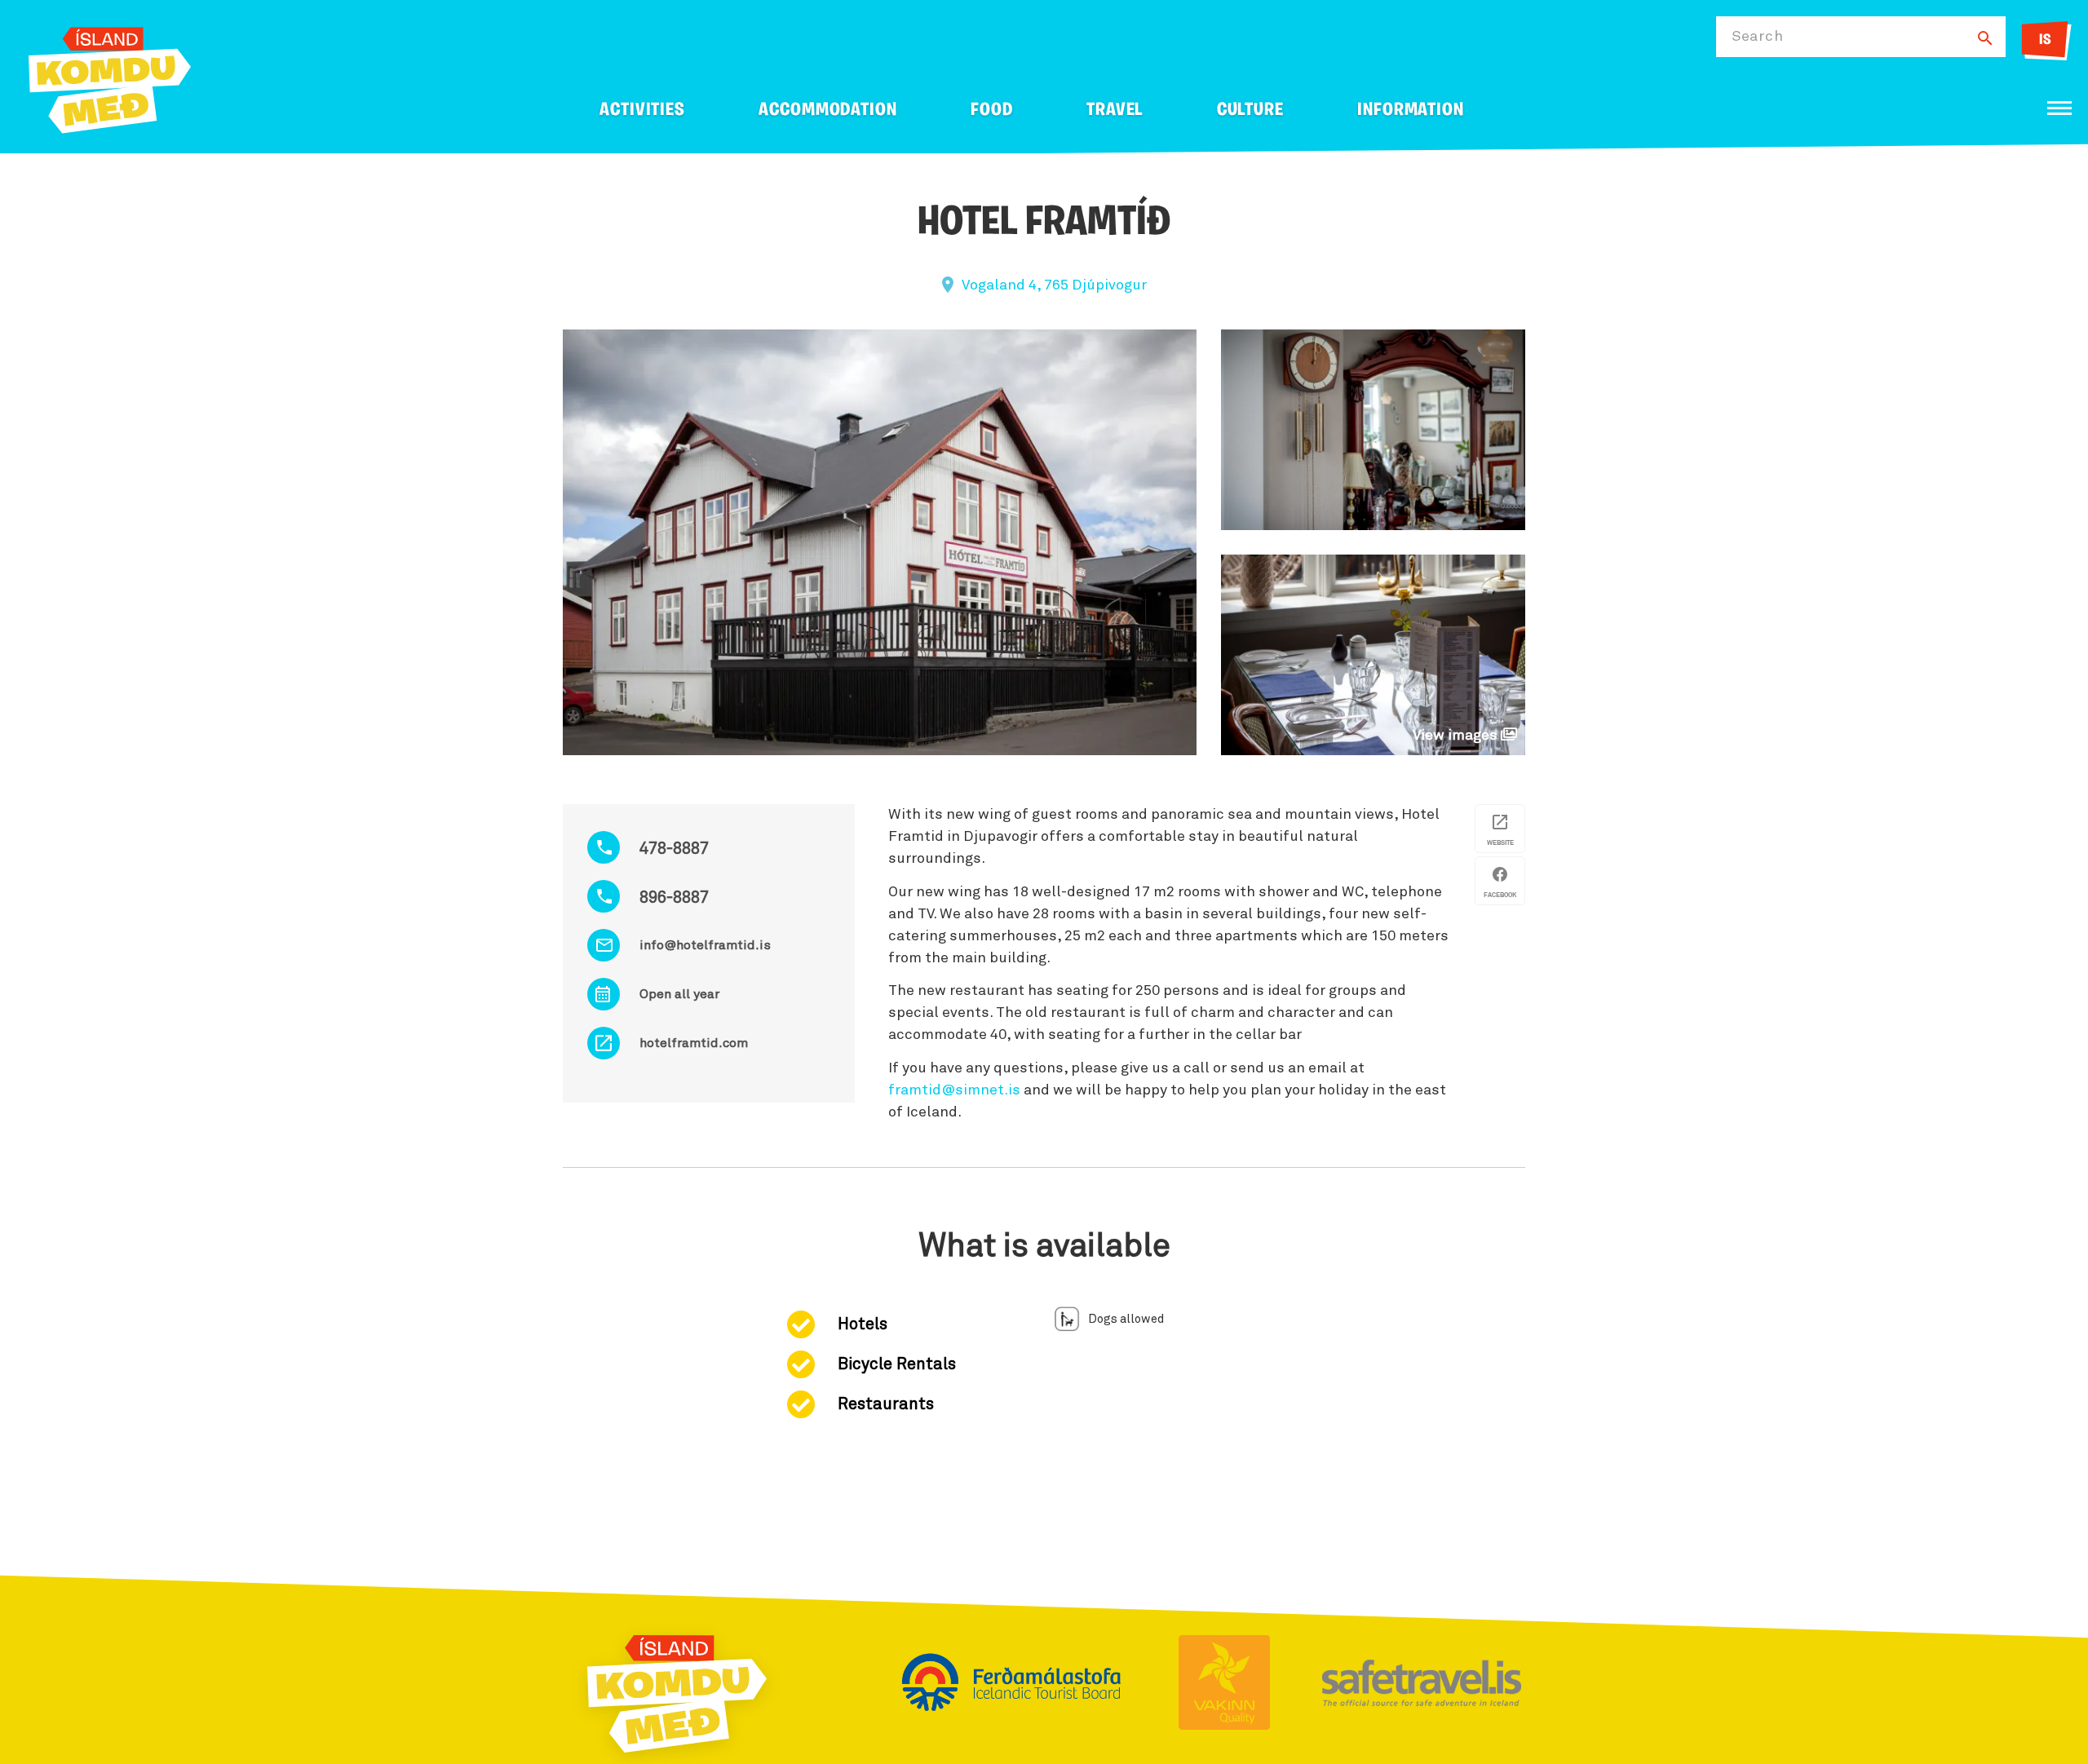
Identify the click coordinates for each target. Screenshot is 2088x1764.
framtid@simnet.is (954, 1090)
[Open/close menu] (2059, 108)
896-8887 (674, 898)
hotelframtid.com (694, 1043)
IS (2045, 41)
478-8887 (674, 849)
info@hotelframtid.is (705, 945)
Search (1757, 37)
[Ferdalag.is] (110, 77)
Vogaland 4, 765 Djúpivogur (1054, 285)
